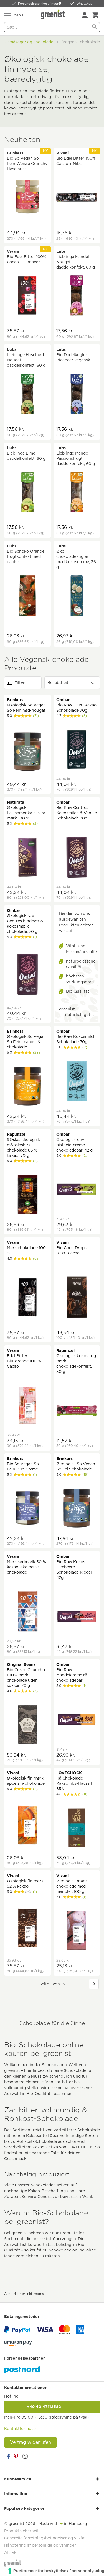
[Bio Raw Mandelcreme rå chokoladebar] (77, 1720)
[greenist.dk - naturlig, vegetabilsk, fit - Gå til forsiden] (54, 14)
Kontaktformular (20, 2429)
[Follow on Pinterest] (17, 2456)
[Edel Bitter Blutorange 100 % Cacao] (27, 1406)
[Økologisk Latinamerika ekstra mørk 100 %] (27, 858)
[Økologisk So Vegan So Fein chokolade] (77, 1509)
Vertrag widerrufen (31, 2442)
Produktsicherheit (21, 2531)
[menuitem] (85, 15)
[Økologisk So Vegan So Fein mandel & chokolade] (27, 1087)
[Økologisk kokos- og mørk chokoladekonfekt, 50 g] (77, 1411)
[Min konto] (85, 15)
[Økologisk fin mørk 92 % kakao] (27, 1929)
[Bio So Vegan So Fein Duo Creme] (27, 1509)
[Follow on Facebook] (8, 2456)
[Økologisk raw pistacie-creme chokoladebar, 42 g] (77, 1190)
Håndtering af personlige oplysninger (40, 2545)
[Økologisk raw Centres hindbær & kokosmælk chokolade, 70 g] (27, 975)
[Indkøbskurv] (95, 15)
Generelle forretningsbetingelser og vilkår (44, 2538)
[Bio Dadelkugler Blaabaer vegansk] (77, 395)
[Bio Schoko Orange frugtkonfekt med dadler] (27, 596)
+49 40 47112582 (52, 2407)
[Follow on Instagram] (25, 2456)
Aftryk (10, 2552)
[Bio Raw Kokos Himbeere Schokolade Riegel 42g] (77, 1617)
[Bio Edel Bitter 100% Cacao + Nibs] (77, 198)
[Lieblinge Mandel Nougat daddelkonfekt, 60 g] (77, 296)
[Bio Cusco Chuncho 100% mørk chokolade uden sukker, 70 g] (27, 1725)
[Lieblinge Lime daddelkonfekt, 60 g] (27, 493)
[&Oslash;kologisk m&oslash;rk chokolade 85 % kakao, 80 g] (27, 1195)
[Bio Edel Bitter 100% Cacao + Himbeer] (27, 296)
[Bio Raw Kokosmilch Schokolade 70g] (77, 1082)
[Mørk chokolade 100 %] (27, 1298)
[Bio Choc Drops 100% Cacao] (77, 1298)
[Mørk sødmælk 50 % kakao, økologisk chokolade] (27, 1612)
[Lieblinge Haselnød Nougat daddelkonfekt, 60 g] (27, 395)
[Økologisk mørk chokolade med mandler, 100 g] (77, 1931)
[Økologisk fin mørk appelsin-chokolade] (27, 1826)
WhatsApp (84, 4)
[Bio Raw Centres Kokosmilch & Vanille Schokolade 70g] (77, 858)
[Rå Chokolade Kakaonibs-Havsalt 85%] (77, 1828)
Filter (20, 683)
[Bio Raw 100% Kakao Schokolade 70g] (77, 750)
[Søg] (95, 27)
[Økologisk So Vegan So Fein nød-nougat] (27, 753)
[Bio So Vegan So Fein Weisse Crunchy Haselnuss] (27, 198)
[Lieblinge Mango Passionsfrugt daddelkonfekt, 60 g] (77, 493)
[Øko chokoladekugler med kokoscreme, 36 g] (77, 596)
